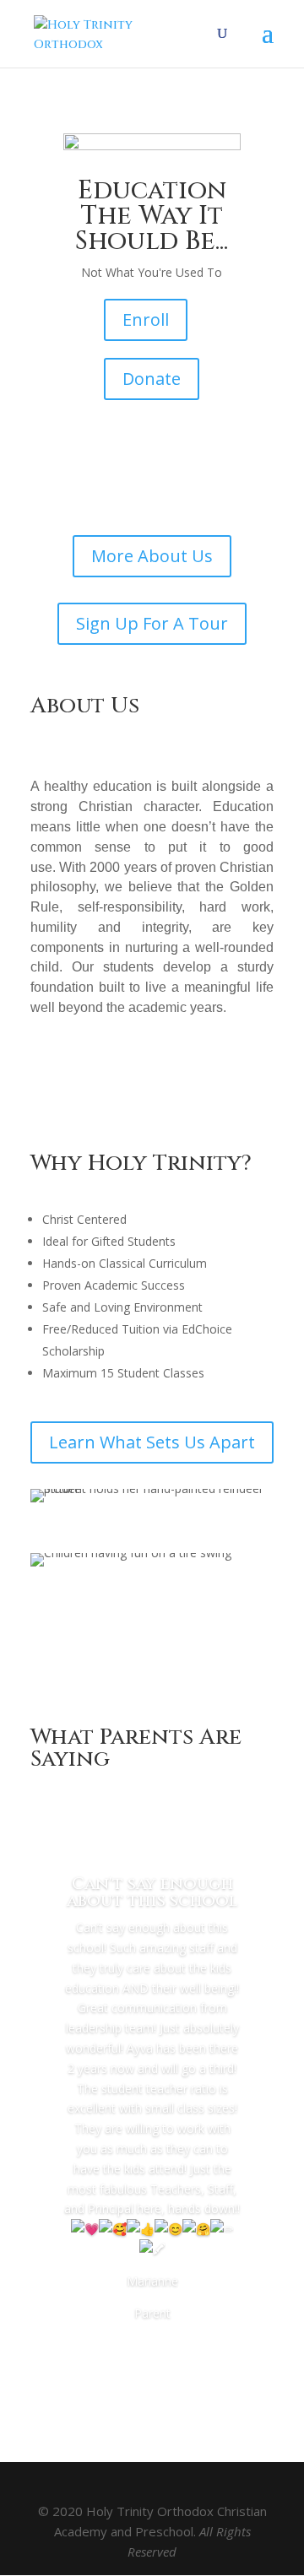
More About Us (152, 556)
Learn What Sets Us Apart (152, 1442)
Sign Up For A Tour (152, 623)
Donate (152, 379)
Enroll (146, 319)
